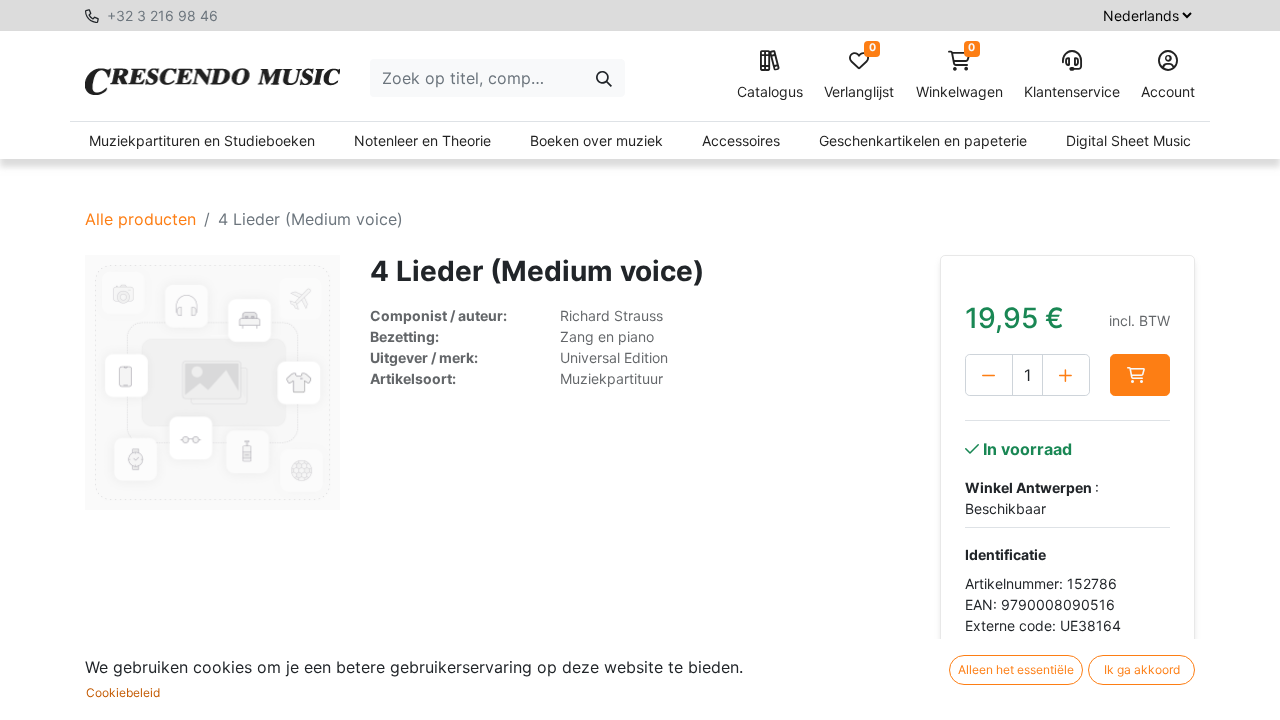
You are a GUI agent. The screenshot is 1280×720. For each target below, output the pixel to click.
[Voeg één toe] (1066, 375)
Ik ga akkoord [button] (1142, 669)
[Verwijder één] (989, 375)
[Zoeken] (604, 78)
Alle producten (140, 219)
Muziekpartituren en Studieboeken (202, 140)
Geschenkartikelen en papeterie (923, 140)
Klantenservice (1072, 91)
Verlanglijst (859, 75)
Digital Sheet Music (1128, 140)
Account (1168, 91)
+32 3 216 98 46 (162, 15)
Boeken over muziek (596, 140)
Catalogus (770, 91)
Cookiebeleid (123, 692)
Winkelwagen (959, 75)
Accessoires (741, 140)
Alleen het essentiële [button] (1016, 669)
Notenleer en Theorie (422, 140)
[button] (1140, 375)
